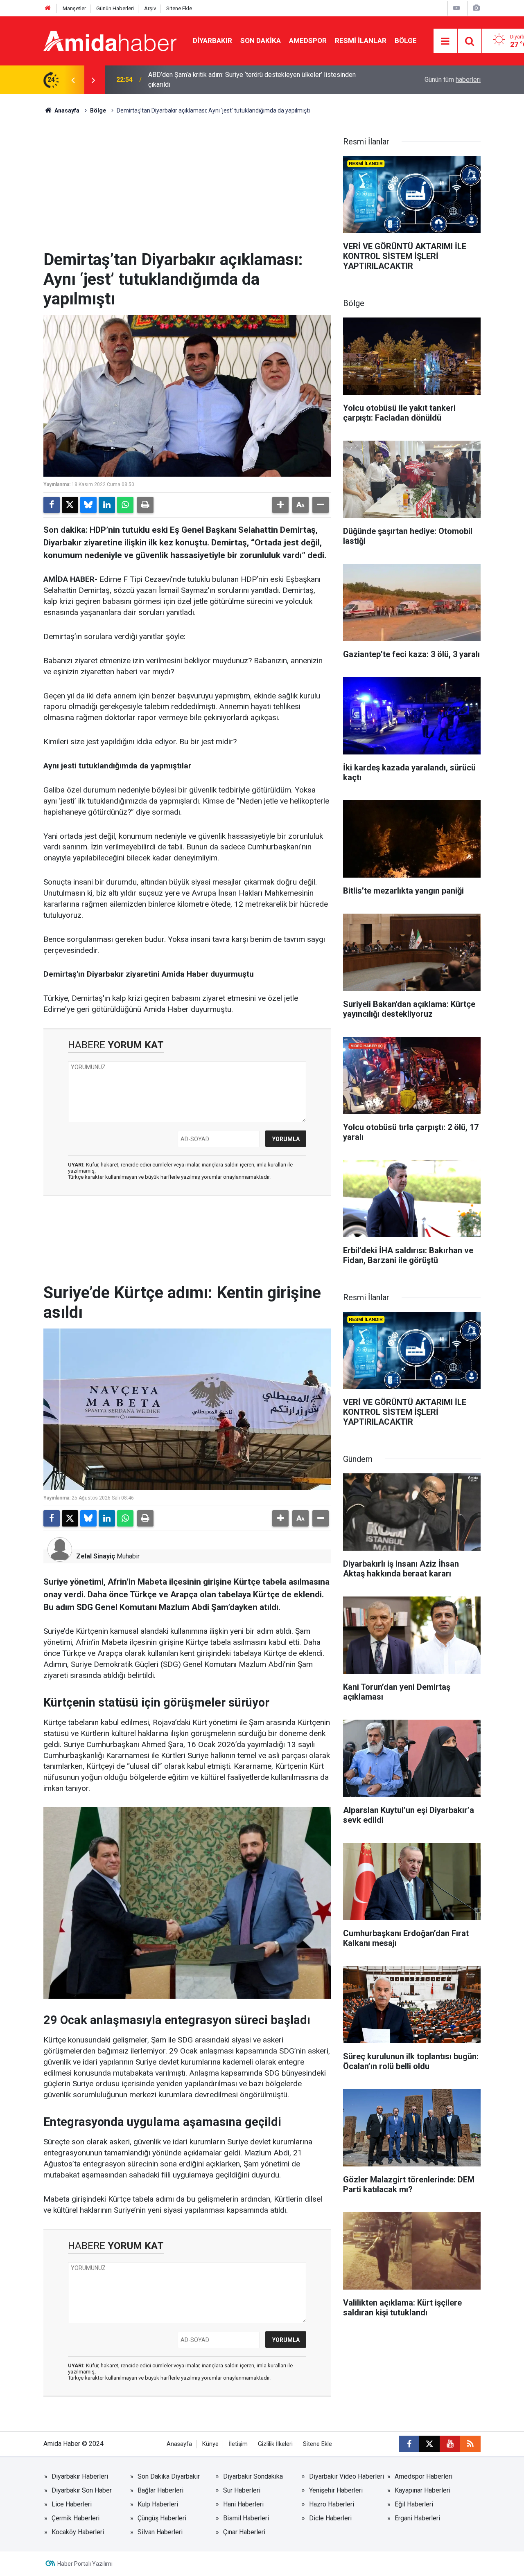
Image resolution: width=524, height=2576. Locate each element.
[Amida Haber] (110, 40)
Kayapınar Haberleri (422, 2490)
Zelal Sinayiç (96, 1556)
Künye (210, 2444)
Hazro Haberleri (332, 2504)
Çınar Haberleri (244, 2532)
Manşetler (74, 8)
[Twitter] (70, 505)
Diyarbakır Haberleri (80, 2476)
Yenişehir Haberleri (336, 2490)
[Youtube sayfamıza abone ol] (450, 2444)
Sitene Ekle (179, 8)
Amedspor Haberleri (423, 2476)
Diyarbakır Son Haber (82, 2490)
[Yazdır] (145, 505)
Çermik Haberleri (76, 2518)
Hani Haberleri (243, 2504)
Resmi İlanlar (361, 41)
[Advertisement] (187, 189)
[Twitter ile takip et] (429, 2444)
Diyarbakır (212, 41)
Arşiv (150, 8)
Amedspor (308, 41)
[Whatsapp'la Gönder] (125, 505)
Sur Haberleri (242, 2490)
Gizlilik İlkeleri (275, 2444)
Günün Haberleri (115, 8)
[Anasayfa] (48, 8)
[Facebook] (52, 505)
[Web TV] (456, 8)
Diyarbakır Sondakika (253, 2476)
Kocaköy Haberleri (78, 2532)
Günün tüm (453, 80)
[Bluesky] (88, 505)
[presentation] (73, 80)
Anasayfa (66, 110)
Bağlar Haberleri (160, 2490)
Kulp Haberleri (158, 2504)
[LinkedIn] (107, 505)
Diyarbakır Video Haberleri (347, 2476)
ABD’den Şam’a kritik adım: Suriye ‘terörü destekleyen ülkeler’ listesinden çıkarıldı (252, 80)
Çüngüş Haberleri (162, 2518)
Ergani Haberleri (417, 2518)
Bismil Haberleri (246, 2518)
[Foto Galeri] (476, 8)
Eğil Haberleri (414, 2504)
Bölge (406, 41)
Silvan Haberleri (160, 2532)
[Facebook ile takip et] (409, 2444)
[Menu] (445, 41)
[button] (280, 505)
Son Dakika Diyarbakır (169, 2476)
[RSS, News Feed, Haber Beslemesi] (470, 2444)
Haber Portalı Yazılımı (85, 2564)
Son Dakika (261, 41)
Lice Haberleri (72, 2504)
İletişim (238, 2444)
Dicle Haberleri (330, 2518)
